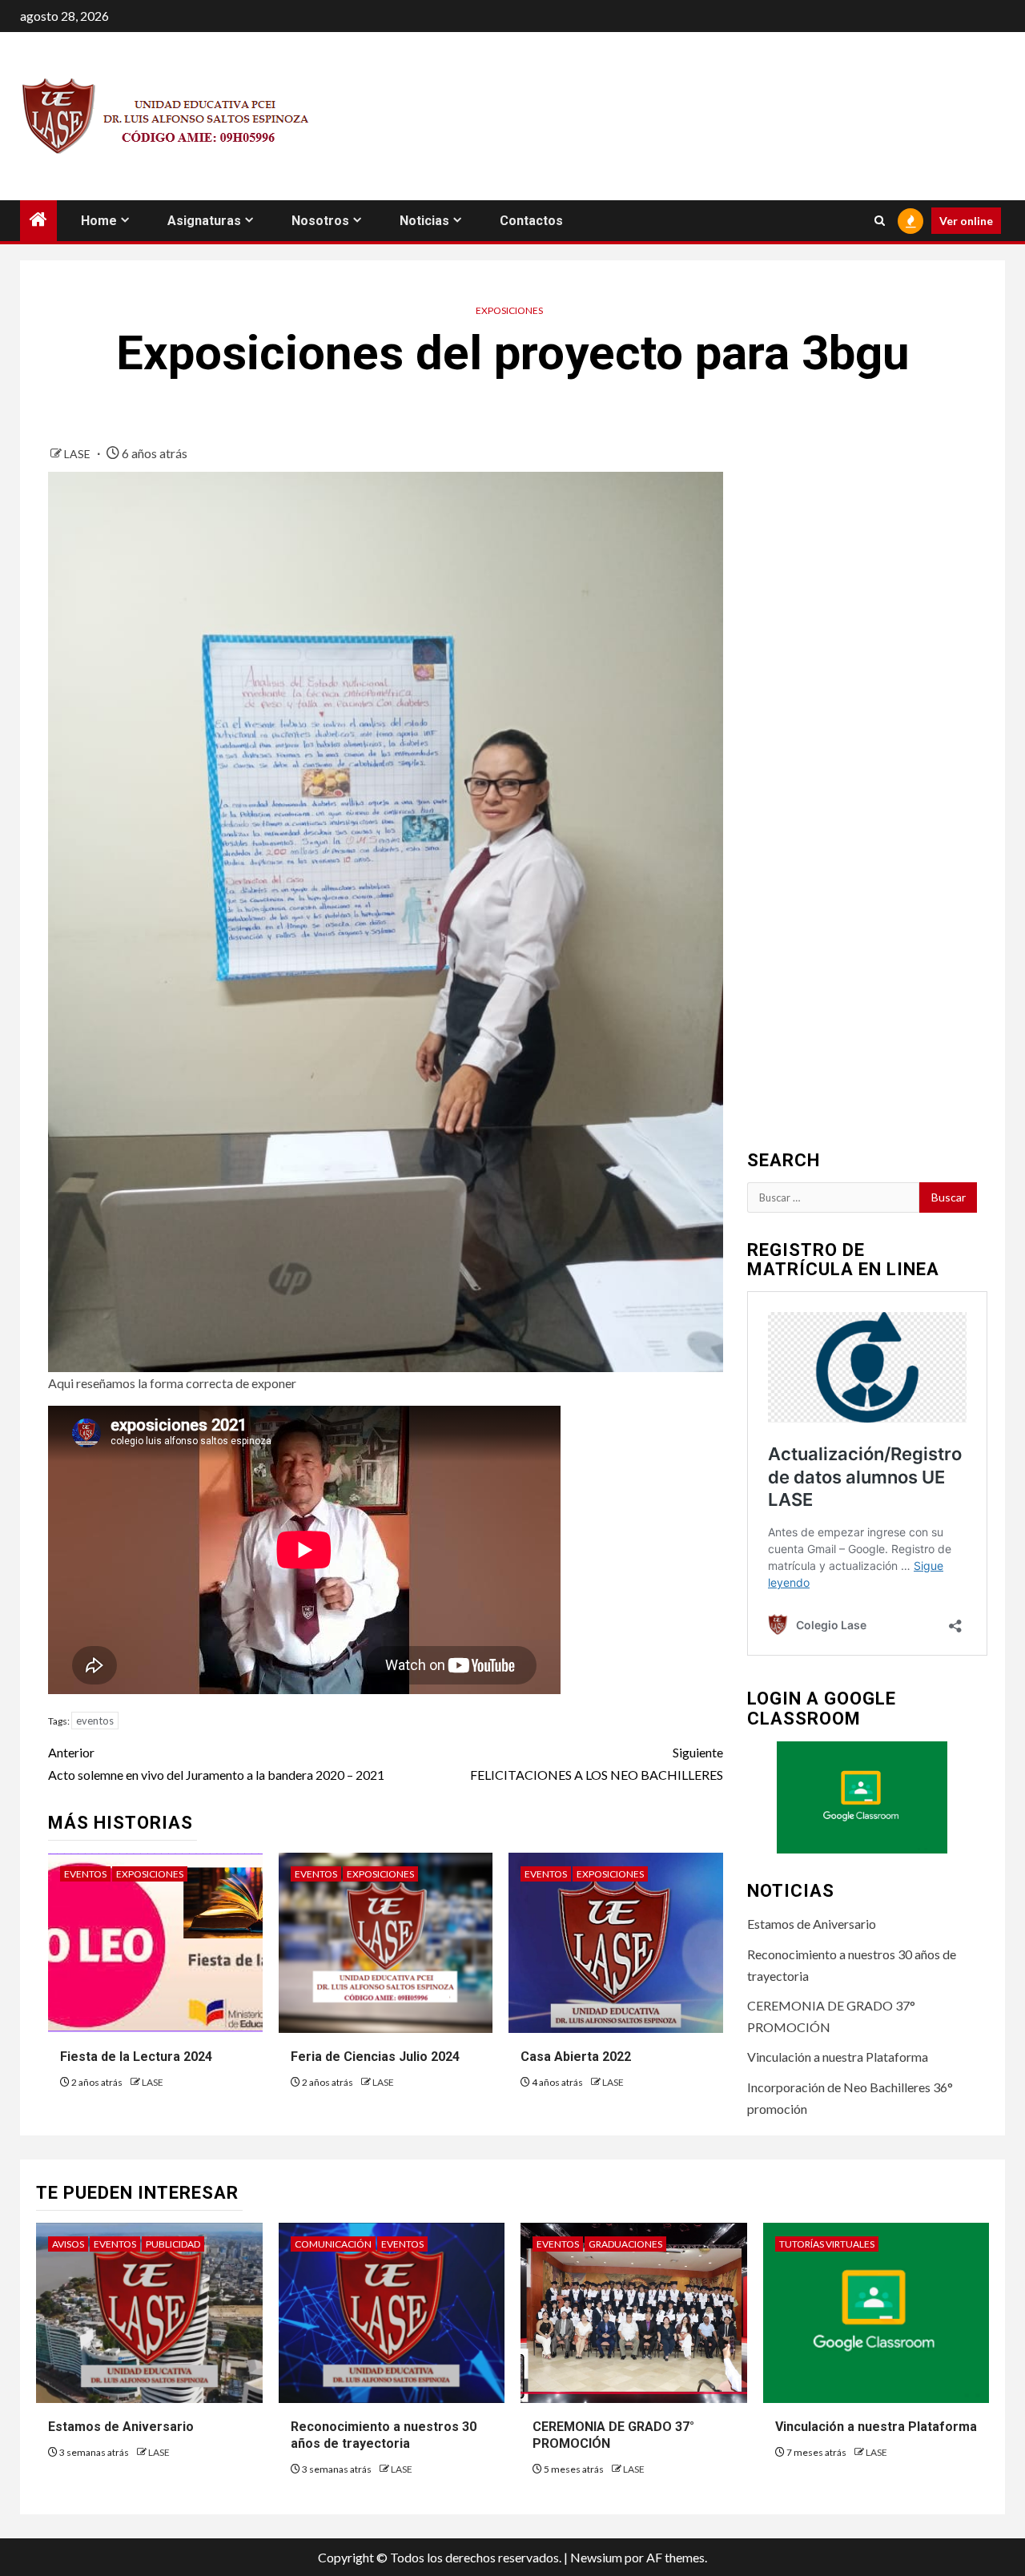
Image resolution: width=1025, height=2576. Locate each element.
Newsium (596, 2557)
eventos (95, 1721)
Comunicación (333, 2244)
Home (99, 221)
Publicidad (173, 2244)
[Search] (880, 221)
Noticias (424, 221)
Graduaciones (625, 2244)
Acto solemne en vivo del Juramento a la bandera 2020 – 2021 (216, 1763)
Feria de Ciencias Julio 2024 (375, 2057)
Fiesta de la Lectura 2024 (136, 2057)
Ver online (966, 221)
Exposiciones (509, 310)
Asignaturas (204, 221)
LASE (78, 454)
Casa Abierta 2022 (576, 2057)
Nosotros (320, 221)
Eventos (85, 1874)
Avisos (68, 2244)
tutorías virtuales (827, 2244)
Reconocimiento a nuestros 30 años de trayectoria (384, 2435)
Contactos (531, 221)
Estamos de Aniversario (812, 1924)
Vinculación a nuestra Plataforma (838, 2057)
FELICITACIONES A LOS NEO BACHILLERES (596, 1763)
